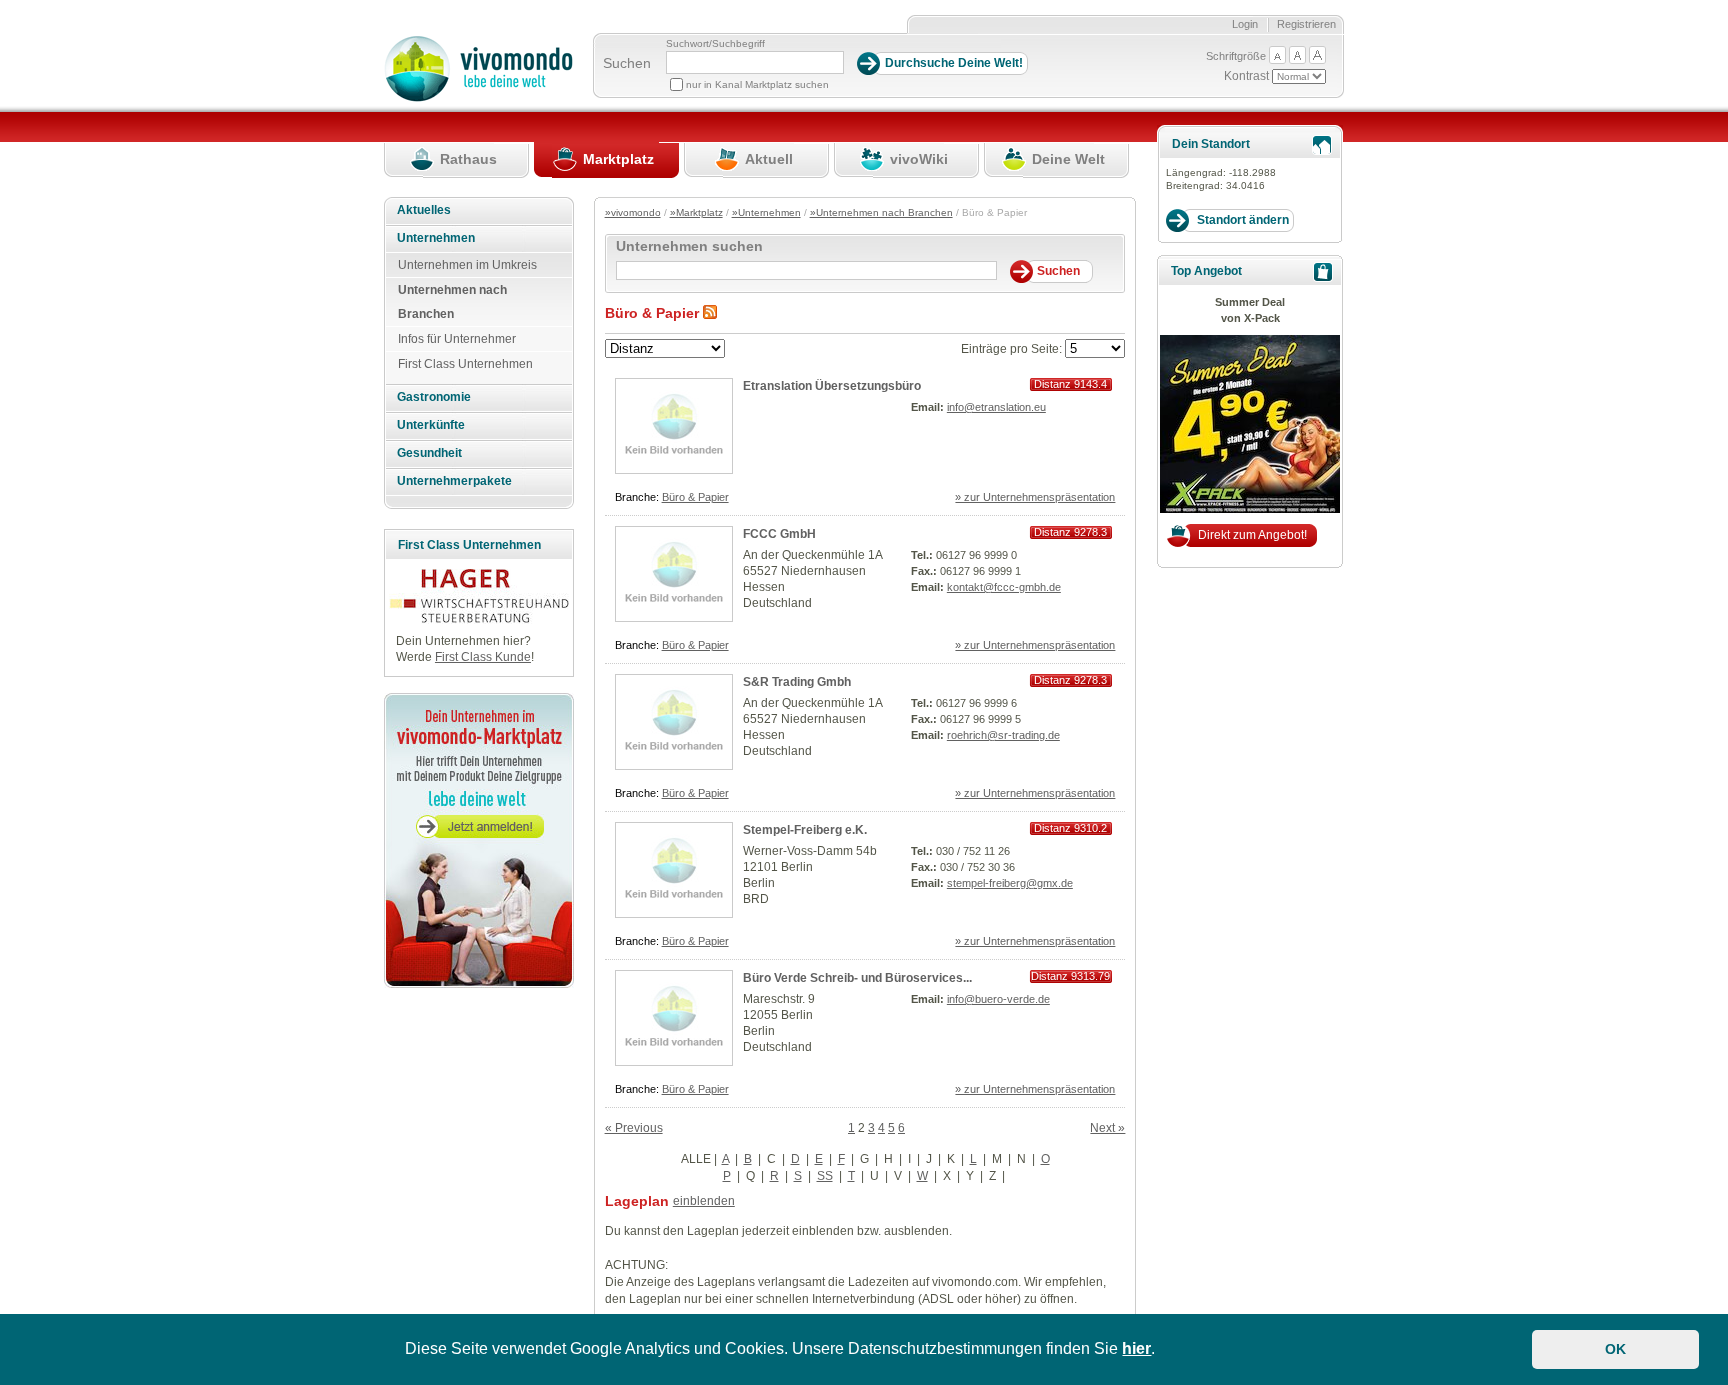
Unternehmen (436, 238)
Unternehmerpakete (454, 481)
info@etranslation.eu (996, 407)
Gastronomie (434, 397)
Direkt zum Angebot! (1252, 535)
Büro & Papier (695, 497)
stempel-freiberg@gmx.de (1010, 883)
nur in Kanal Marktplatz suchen (757, 84)
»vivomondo (633, 212)
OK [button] (1615, 1349)
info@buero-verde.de (998, 999)
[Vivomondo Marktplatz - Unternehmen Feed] (710, 313)
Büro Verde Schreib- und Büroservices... (857, 978)
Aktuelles (424, 210)
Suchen (627, 63)
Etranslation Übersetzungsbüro (832, 386)
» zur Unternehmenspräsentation (1035, 497)
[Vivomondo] (478, 98)
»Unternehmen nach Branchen (881, 212)
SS (825, 1176)
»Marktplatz (696, 212)
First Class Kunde (483, 657)
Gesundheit (429, 453)
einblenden (704, 1201)
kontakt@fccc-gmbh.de (1004, 587)
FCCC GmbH (779, 534)
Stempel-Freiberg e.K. (805, 830)
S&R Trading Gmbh (797, 682)
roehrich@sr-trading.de (1003, 735)
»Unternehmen (766, 212)
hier (1136, 1348)
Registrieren (1306, 24)
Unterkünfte (431, 425)
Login (1245, 24)
